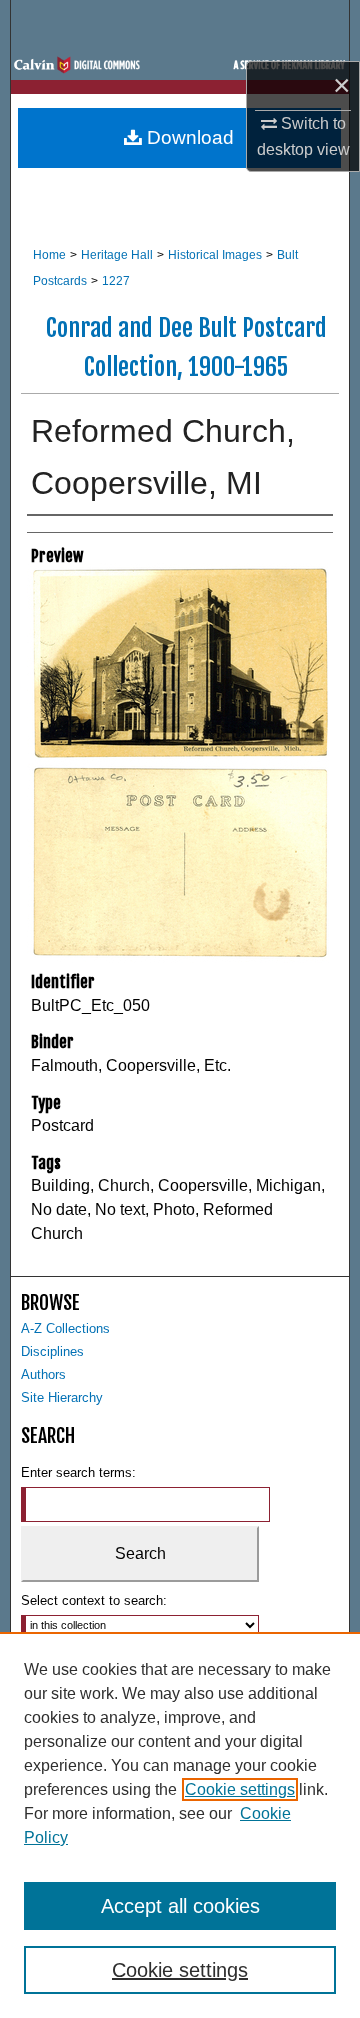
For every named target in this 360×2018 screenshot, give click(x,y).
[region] (180, 1825)
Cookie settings (240, 1789)
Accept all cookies (180, 1906)
